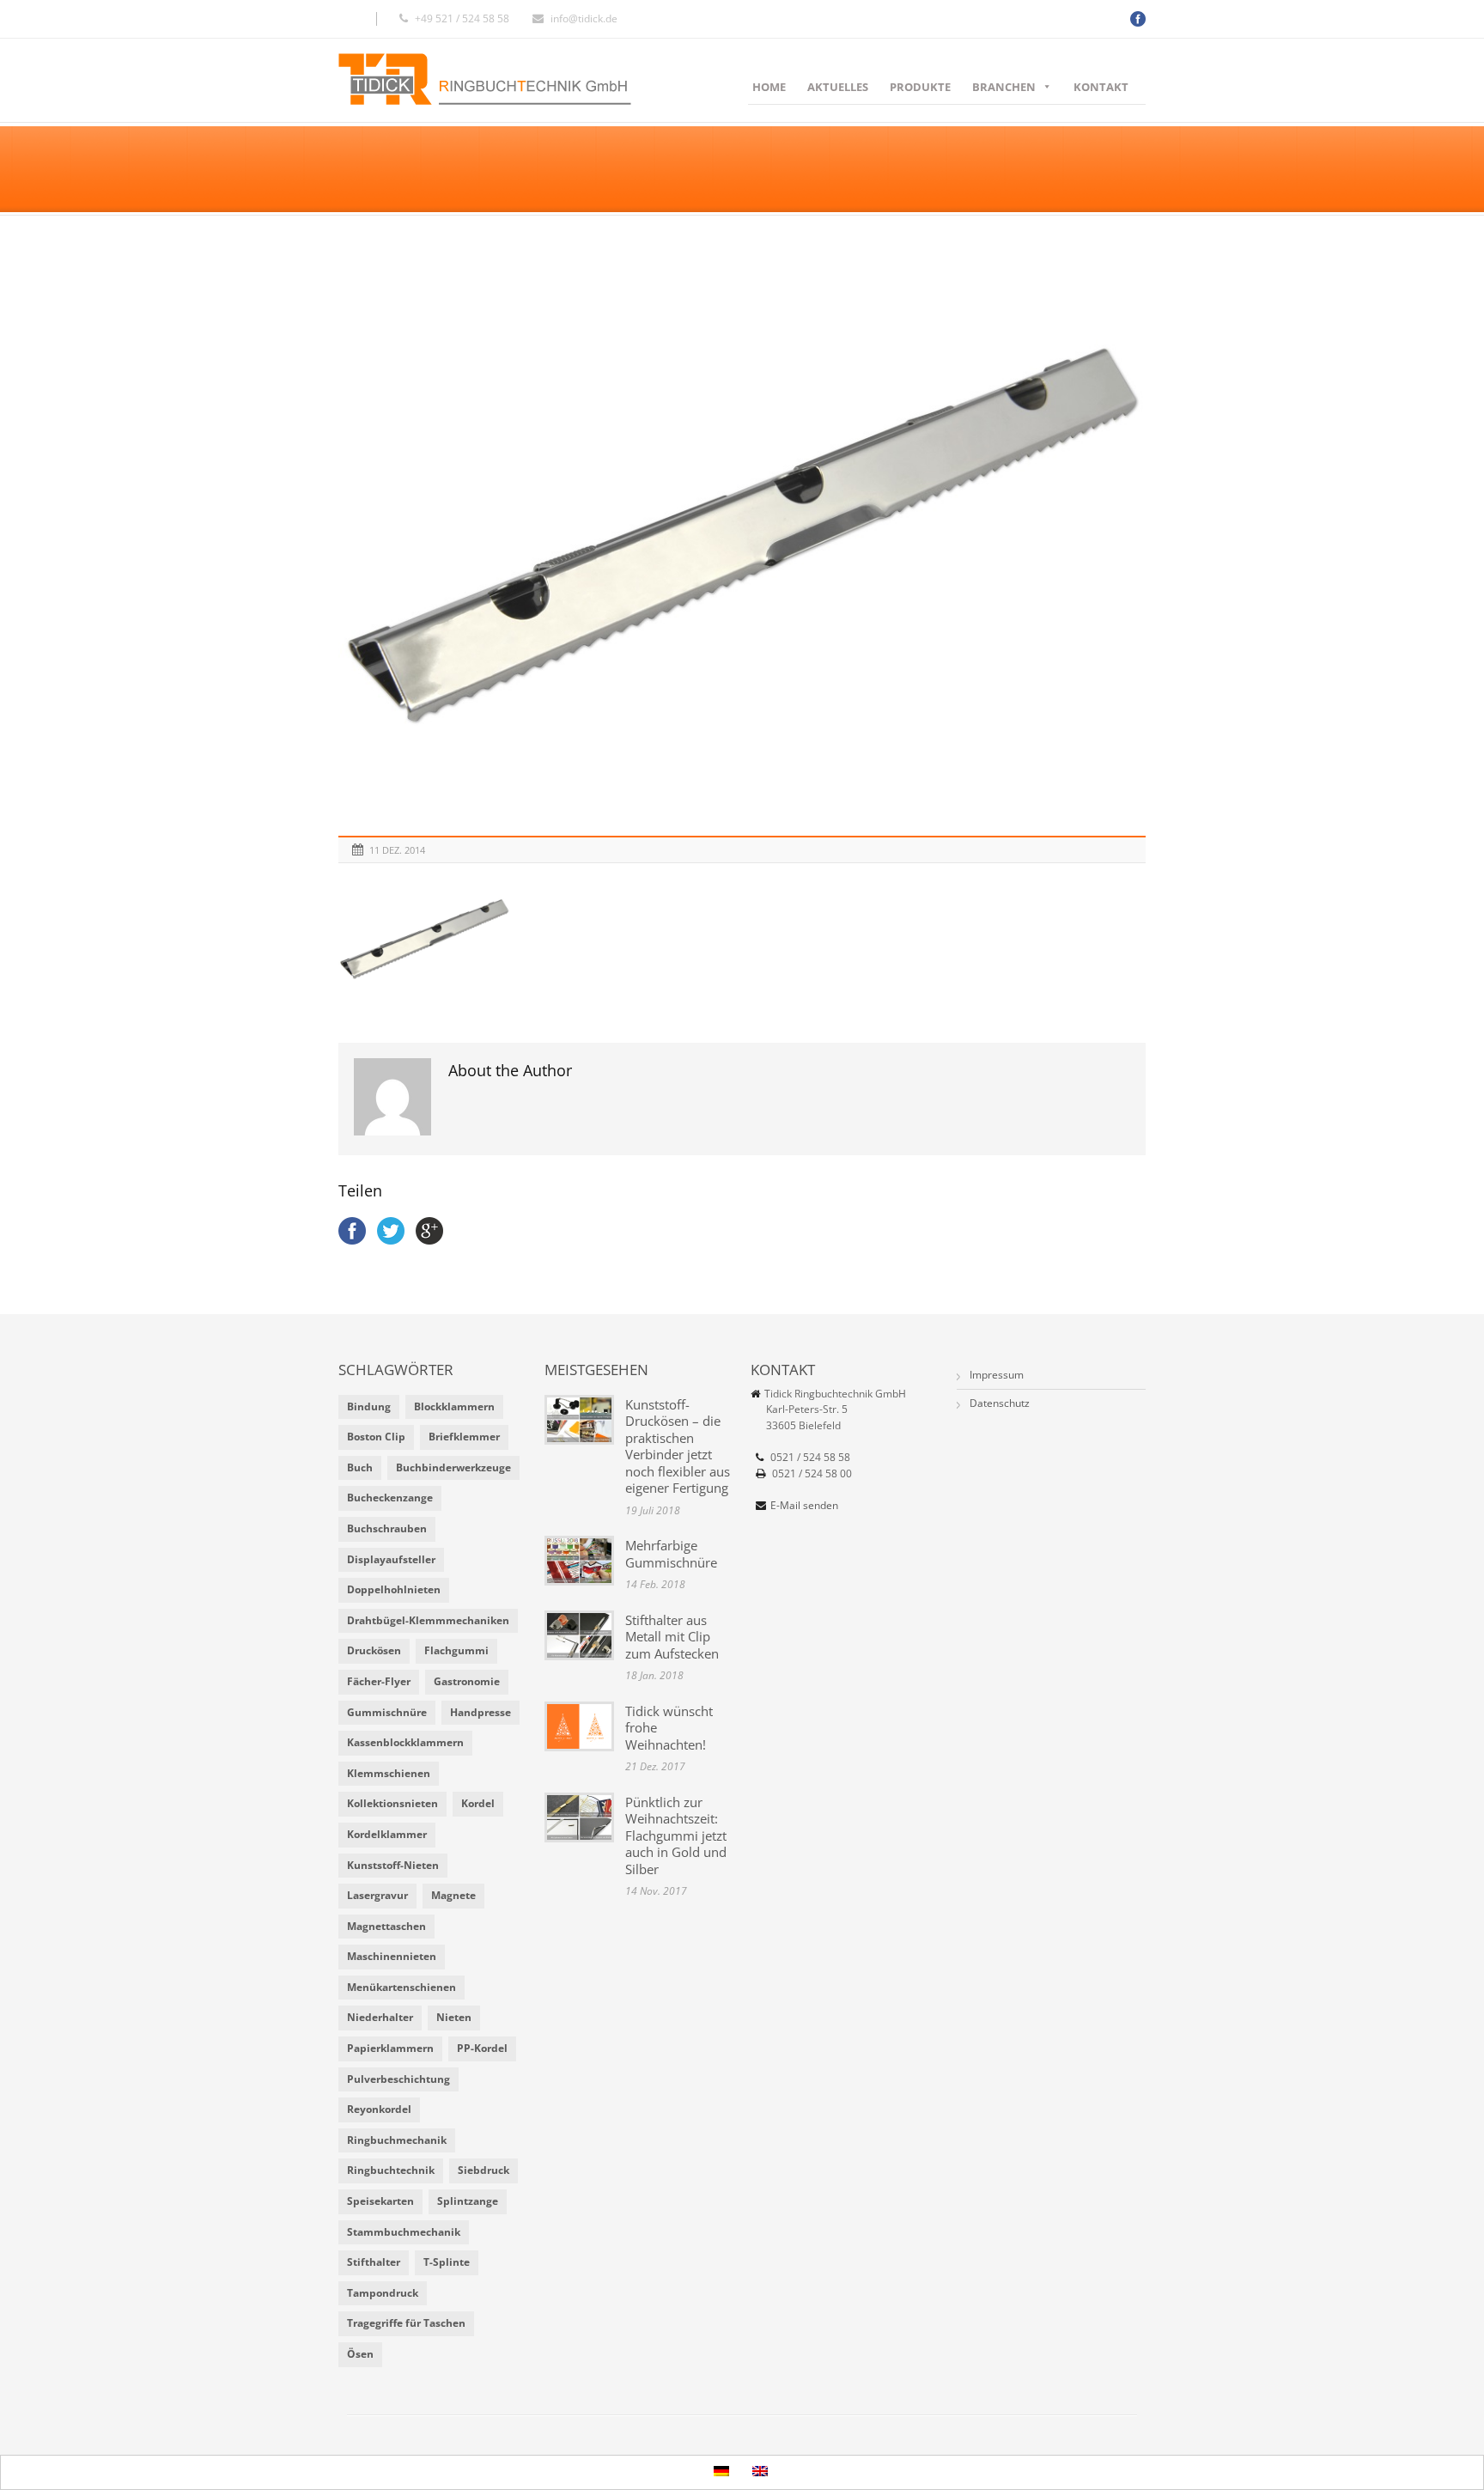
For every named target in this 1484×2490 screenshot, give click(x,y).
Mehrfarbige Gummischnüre (671, 1554)
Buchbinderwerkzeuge (453, 1467)
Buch (360, 1467)
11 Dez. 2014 (397, 850)
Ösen (360, 2354)
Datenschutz (1000, 1403)
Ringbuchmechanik (397, 2140)
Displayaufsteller (391, 1559)
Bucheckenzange (390, 1498)
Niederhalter (380, 2017)
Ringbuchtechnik (391, 2170)
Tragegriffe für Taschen (406, 2323)
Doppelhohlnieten (394, 1589)
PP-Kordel (482, 2048)
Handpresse (480, 1712)
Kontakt (1101, 87)
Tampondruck (383, 2293)
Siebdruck (484, 2170)
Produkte (920, 87)
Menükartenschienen (401, 1987)
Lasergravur (377, 1895)
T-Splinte (447, 2262)
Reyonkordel (379, 2109)
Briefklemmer (464, 1437)
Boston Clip (376, 1437)
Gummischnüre (387, 1712)
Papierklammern (390, 2048)
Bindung (369, 1406)
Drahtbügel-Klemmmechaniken (428, 1620)
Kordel (478, 1803)
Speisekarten (380, 2201)
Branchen (1004, 87)
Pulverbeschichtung (398, 2079)
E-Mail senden (804, 1505)
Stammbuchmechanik (404, 2232)
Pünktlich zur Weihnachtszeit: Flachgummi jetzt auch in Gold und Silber (676, 1836)
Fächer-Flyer (379, 1681)
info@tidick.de (584, 18)
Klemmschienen (389, 1773)
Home (769, 87)
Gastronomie (467, 1681)
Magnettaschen (386, 1926)
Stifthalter (374, 2262)
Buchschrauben (387, 1528)
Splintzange (468, 2201)
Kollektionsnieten (392, 1803)
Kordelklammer (387, 1834)
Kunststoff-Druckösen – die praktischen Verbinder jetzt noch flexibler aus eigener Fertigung (678, 1446)
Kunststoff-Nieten (393, 1865)
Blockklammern (454, 1406)
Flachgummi (456, 1650)
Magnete (453, 1895)
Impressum (997, 1375)
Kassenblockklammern (405, 1742)
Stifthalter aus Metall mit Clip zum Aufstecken (672, 1637)
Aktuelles (838, 87)
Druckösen (374, 1650)
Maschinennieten (392, 1956)
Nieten (454, 2017)
